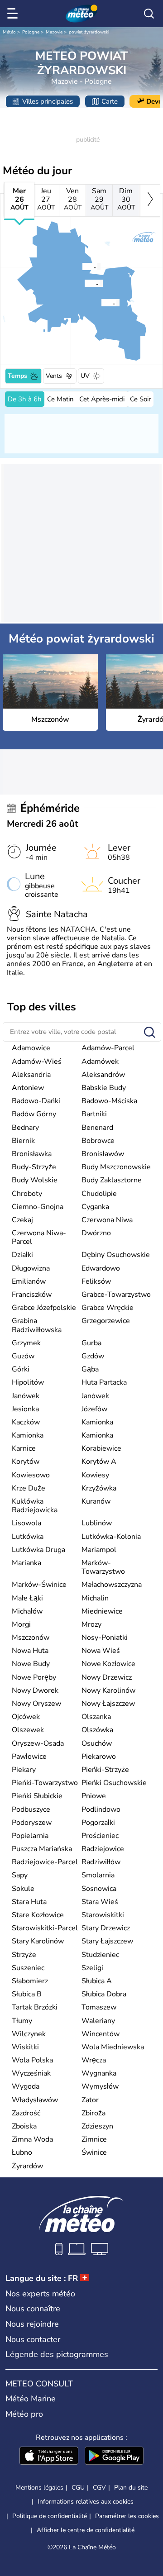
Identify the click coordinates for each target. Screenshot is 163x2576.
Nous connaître (33, 2309)
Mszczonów (31, 1638)
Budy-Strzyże (34, 1167)
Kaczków (26, 1422)
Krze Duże (29, 1488)
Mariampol (99, 1550)
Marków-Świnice (39, 1585)
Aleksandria (31, 1075)
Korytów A (99, 1462)
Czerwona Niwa (107, 1220)
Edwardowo (101, 1268)
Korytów (26, 1462)
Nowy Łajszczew (108, 1704)
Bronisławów (103, 1154)
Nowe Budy (31, 1664)
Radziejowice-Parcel (45, 1862)
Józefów (94, 1409)
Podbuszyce (31, 1809)
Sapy (20, 1875)
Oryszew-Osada (38, 1743)
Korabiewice (101, 1448)
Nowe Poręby (34, 1677)
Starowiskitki (103, 1915)
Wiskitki (25, 2047)
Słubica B (27, 1994)
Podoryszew (32, 1823)
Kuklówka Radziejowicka (35, 1506)
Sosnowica (99, 1889)
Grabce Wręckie (108, 1308)
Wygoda (26, 2086)
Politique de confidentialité (50, 2516)
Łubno (22, 2152)
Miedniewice (102, 1611)
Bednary (25, 1128)
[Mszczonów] (101, 303)
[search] (149, 14)
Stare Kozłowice (38, 1915)
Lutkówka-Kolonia (111, 1537)
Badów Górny (34, 1114)
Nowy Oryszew (36, 1704)
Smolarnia (98, 1875)
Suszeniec (28, 1968)
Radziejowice (103, 1849)
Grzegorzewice (106, 1321)
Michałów (27, 1611)
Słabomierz (30, 1981)
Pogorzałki (98, 1823)
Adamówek (100, 1062)
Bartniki (94, 1114)
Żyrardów (27, 2166)
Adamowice (31, 1048)
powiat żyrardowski (89, 32)
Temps (17, 376)
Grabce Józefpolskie (44, 1308)
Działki (22, 1255)
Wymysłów (100, 2086)
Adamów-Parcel (108, 1048)
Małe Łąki (27, 1598)
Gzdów (93, 1356)
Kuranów (96, 1501)
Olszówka (97, 1730)
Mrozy (91, 1624)
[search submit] (150, 1033)
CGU (78, 2488)
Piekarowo (99, 1757)
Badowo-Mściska (109, 1101)
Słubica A (97, 1981)
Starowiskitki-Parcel (45, 1928)
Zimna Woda (32, 2139)
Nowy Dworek (35, 1690)
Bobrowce (98, 1141)
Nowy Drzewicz (107, 1677)
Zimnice (94, 2139)
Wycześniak (31, 2073)
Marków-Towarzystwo (103, 1567)
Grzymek (26, 1343)
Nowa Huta (30, 1651)
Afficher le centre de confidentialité (86, 2530)
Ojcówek (26, 1717)
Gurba (91, 1343)
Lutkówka (28, 1537)
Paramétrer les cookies (127, 2516)
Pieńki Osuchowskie (114, 1783)
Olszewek (28, 1730)
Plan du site (131, 2488)
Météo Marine (31, 2399)
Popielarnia (30, 1836)
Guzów (23, 1356)
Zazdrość (26, 2113)
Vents (54, 376)
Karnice (24, 1448)
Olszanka (96, 1717)
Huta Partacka (104, 1382)
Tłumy (22, 2021)
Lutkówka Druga (38, 1550)
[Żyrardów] (82, 267)
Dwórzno (96, 1233)
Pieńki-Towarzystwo (45, 1783)
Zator (90, 2100)
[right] (150, 200)
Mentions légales (39, 2488)
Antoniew (28, 1088)
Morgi (21, 1624)
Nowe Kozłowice (108, 1664)
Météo (9, 32)
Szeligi (92, 1968)
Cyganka (95, 1207)
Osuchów (97, 1743)
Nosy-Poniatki (105, 1638)
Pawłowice (29, 1757)
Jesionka (25, 1409)
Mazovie (54, 32)
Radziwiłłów (101, 1862)
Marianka (26, 1563)
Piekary (24, 1770)
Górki (21, 1369)
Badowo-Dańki (36, 1101)
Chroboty (27, 1194)
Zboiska (24, 2126)
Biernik (23, 1141)
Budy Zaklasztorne (112, 1180)
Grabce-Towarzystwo (116, 1295)
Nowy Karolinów (108, 1690)
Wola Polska (32, 2060)
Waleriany (98, 2021)
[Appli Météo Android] (114, 2457)
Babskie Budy (104, 1088)
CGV (99, 2488)
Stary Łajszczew (107, 1941)
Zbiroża (93, 2113)
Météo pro (24, 2414)
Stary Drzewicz (106, 1928)
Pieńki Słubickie (37, 1796)
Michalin (95, 1598)
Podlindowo (101, 1809)
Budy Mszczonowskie (116, 1167)
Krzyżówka (99, 1488)
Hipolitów (28, 1382)
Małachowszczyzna (112, 1585)
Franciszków (32, 1295)
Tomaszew (99, 2007)
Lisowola (26, 1523)
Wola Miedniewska (113, 2047)
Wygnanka (99, 2073)
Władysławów (35, 2100)
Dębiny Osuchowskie (116, 1255)
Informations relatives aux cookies (86, 2502)
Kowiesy (95, 1475)
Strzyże (24, 1955)
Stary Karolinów (38, 1941)
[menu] (14, 14)
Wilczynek (29, 2034)
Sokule (23, 1889)
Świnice (94, 2152)
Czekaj (22, 1220)
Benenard (97, 1128)
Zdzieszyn (97, 2126)
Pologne (31, 32)
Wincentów (101, 2034)
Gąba (90, 1369)
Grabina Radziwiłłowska (37, 1325)
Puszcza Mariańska (42, 1849)
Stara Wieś (100, 1902)
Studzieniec (100, 1955)
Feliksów (96, 1281)
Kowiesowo (31, 1475)
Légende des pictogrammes (57, 2354)
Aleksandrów (103, 1075)
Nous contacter (33, 2339)
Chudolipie (99, 1194)
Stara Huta (29, 1902)
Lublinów (97, 1523)
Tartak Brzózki (35, 2007)
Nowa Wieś (101, 1651)
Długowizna (31, 1268)
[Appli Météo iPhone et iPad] (49, 2457)
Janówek (26, 1396)
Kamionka (97, 1422)
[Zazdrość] (84, 283)
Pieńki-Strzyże (105, 1770)
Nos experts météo (40, 2294)
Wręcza (94, 2060)
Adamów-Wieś (37, 1062)
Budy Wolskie (35, 1180)
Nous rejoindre (32, 2324)
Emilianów (29, 1281)
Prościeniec (100, 1836)
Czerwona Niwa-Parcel (39, 1237)
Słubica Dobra (104, 1994)
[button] (104, 303)
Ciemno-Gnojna (38, 1207)
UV (85, 376)
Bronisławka (32, 1154)
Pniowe (94, 1796)
